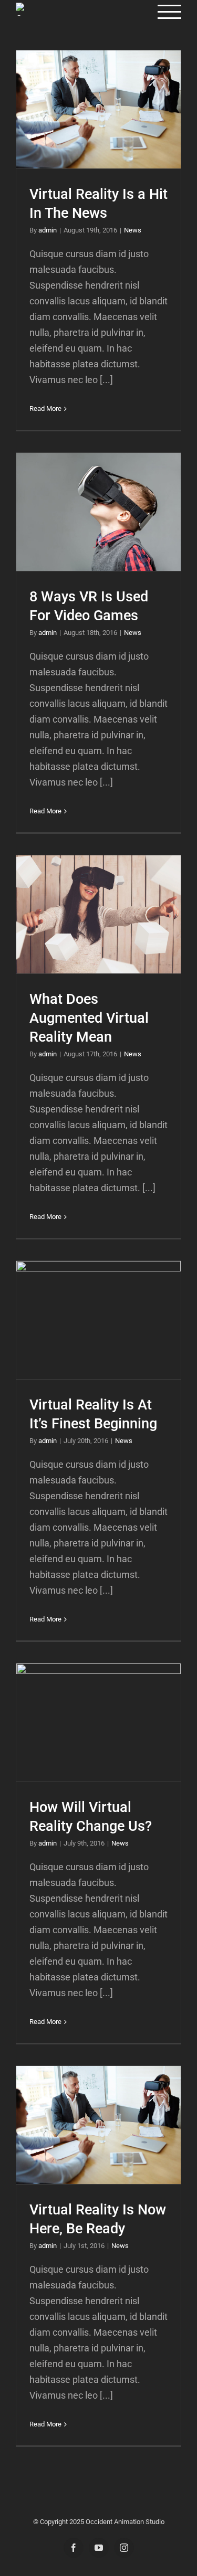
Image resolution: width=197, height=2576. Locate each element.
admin (48, 230)
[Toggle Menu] (170, 12)
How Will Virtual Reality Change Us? (98, 1722)
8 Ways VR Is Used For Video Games (98, 512)
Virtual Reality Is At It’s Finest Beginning (98, 1320)
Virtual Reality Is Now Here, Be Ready (98, 2125)
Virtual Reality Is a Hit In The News (98, 109)
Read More (45, 409)
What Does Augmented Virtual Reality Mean (98, 914)
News (133, 230)
